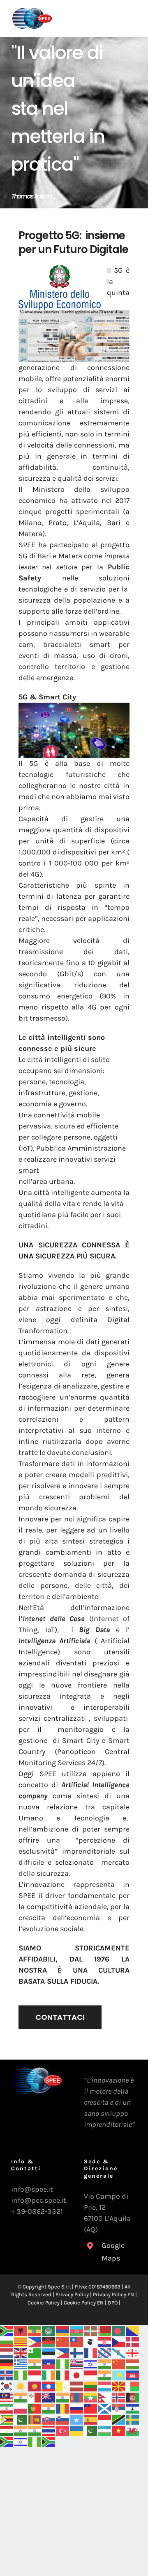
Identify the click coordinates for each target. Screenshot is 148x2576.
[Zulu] (49, 2441)
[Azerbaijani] (77, 2330)
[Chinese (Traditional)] (77, 2341)
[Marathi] (63, 2397)
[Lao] (49, 2386)
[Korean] (7, 2386)
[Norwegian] (119, 2397)
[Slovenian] (63, 2419)
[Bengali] (119, 2330)
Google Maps (113, 2252)
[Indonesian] (35, 2375)
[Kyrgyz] (35, 2386)
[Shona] (7, 2419)
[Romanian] (63, 2408)
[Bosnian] (133, 2330)
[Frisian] (105, 2352)
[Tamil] (21, 2430)
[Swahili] (119, 2419)
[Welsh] (133, 2430)
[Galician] (119, 2352)
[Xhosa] (7, 2441)
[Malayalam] (21, 2397)
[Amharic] (35, 2330)
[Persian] (7, 2408)
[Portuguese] (35, 2408)
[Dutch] (7, 2352)
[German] (7, 2364)
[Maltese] (35, 2397)
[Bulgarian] (7, 2341)
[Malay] (7, 2397)
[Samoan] (91, 2408)
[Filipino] (63, 2352)
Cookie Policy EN (84, 2303)
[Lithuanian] (91, 2386)
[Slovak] (49, 2419)
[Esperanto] (35, 2352)
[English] (21, 2352)
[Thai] (49, 2430)
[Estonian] (49, 2352)
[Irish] (49, 2375)
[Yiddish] (21, 2441)
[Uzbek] (105, 2430)
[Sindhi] (21, 2419)
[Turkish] (63, 2430)
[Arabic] (49, 2330)
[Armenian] (63, 2330)
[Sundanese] (105, 2419)
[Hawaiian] (77, 2364)
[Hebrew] (91, 2364)
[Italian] (63, 2375)
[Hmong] (119, 2364)
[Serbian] (119, 2408)
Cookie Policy (44, 2303)
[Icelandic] (7, 2375)
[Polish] (21, 2408)
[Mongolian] (77, 2397)
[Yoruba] (35, 2441)
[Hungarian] (133, 2364)
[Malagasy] (133, 2386)
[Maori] (49, 2397)
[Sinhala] (35, 2419)
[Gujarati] (35, 2364)
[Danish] (133, 2341)
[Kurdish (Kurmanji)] (21, 2386)
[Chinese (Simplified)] (63, 2341)
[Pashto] (133, 2397)
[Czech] (119, 2341)
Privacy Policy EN (113, 2294)
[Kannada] (105, 2375)
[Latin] (63, 2386)
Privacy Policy (72, 2294)
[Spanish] (91, 2419)
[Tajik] (7, 2430)
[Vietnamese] (119, 2430)
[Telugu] (35, 2430)
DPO (113, 2303)
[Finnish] (77, 2352)
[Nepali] (105, 2397)
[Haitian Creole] (49, 2364)
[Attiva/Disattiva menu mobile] (131, 23)
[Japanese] (77, 2375)
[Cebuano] (35, 2341)
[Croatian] (105, 2341)
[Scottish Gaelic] (105, 2408)
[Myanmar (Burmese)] (91, 2397)
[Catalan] (21, 2341)
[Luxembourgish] (105, 2386)
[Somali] (77, 2419)
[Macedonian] (119, 2386)
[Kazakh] (119, 2375)
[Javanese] (91, 2375)
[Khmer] (133, 2375)
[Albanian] (21, 2330)
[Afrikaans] (7, 2330)
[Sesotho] (133, 2408)
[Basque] (91, 2330)
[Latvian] (77, 2386)
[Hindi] (105, 2364)
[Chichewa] (49, 2341)
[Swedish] (133, 2419)
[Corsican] (91, 2341)
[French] (91, 2352)
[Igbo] (21, 2375)
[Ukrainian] (77, 2430)
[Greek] (21, 2364)
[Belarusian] (105, 2330)
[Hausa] (63, 2364)
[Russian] (77, 2408)
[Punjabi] (49, 2408)
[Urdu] (91, 2430)
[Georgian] (133, 2352)
